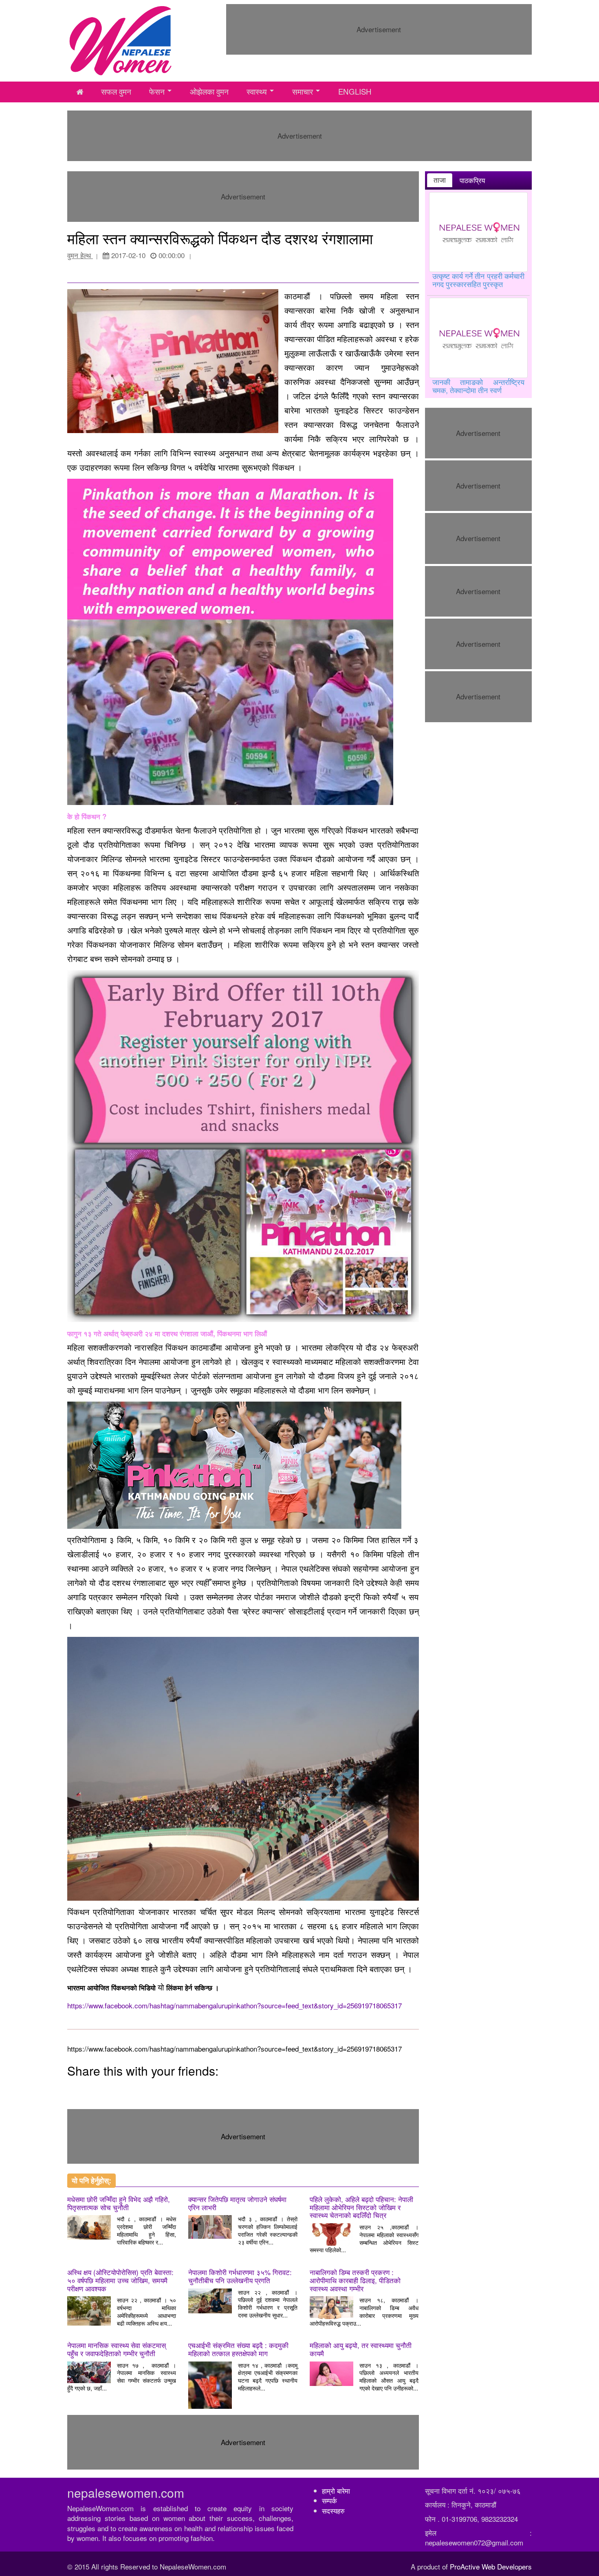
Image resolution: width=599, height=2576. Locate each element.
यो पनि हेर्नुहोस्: (91, 2180)
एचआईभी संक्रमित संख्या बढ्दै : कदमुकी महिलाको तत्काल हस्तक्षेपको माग (238, 2349)
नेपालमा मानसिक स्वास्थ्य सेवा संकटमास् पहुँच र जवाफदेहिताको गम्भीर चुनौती (117, 2349)
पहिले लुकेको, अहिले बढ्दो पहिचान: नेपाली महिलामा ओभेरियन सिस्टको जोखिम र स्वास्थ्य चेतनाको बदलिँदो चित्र (361, 2207)
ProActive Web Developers (491, 2566)
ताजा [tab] (440, 180)
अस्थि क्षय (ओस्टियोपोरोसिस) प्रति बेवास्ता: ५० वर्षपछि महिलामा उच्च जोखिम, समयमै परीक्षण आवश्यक (120, 2280)
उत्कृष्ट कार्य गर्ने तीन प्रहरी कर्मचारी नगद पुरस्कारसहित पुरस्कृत (479, 280)
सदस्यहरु (333, 2511)
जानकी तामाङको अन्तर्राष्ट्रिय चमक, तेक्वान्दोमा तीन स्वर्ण (479, 386)
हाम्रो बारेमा (336, 2491)
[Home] (121, 39)
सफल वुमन (116, 91)
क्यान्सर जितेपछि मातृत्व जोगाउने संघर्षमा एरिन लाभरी (237, 2203)
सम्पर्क (329, 2500)
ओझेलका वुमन (209, 91)
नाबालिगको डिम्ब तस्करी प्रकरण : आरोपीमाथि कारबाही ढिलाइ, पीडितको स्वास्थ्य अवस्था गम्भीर (355, 2280)
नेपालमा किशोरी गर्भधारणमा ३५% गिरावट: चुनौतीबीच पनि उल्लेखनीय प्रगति (240, 2276)
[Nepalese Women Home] (80, 92)
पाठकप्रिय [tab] (472, 180)
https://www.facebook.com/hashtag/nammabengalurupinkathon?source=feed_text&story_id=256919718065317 (235, 2005)
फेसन (157, 91)
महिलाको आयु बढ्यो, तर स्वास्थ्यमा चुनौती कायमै (361, 2349)
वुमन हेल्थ (80, 255)
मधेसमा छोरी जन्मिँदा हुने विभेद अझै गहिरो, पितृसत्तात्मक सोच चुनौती (119, 2203)
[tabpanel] (479, 294)
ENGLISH (355, 91)
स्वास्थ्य (257, 91)
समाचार (303, 91)
